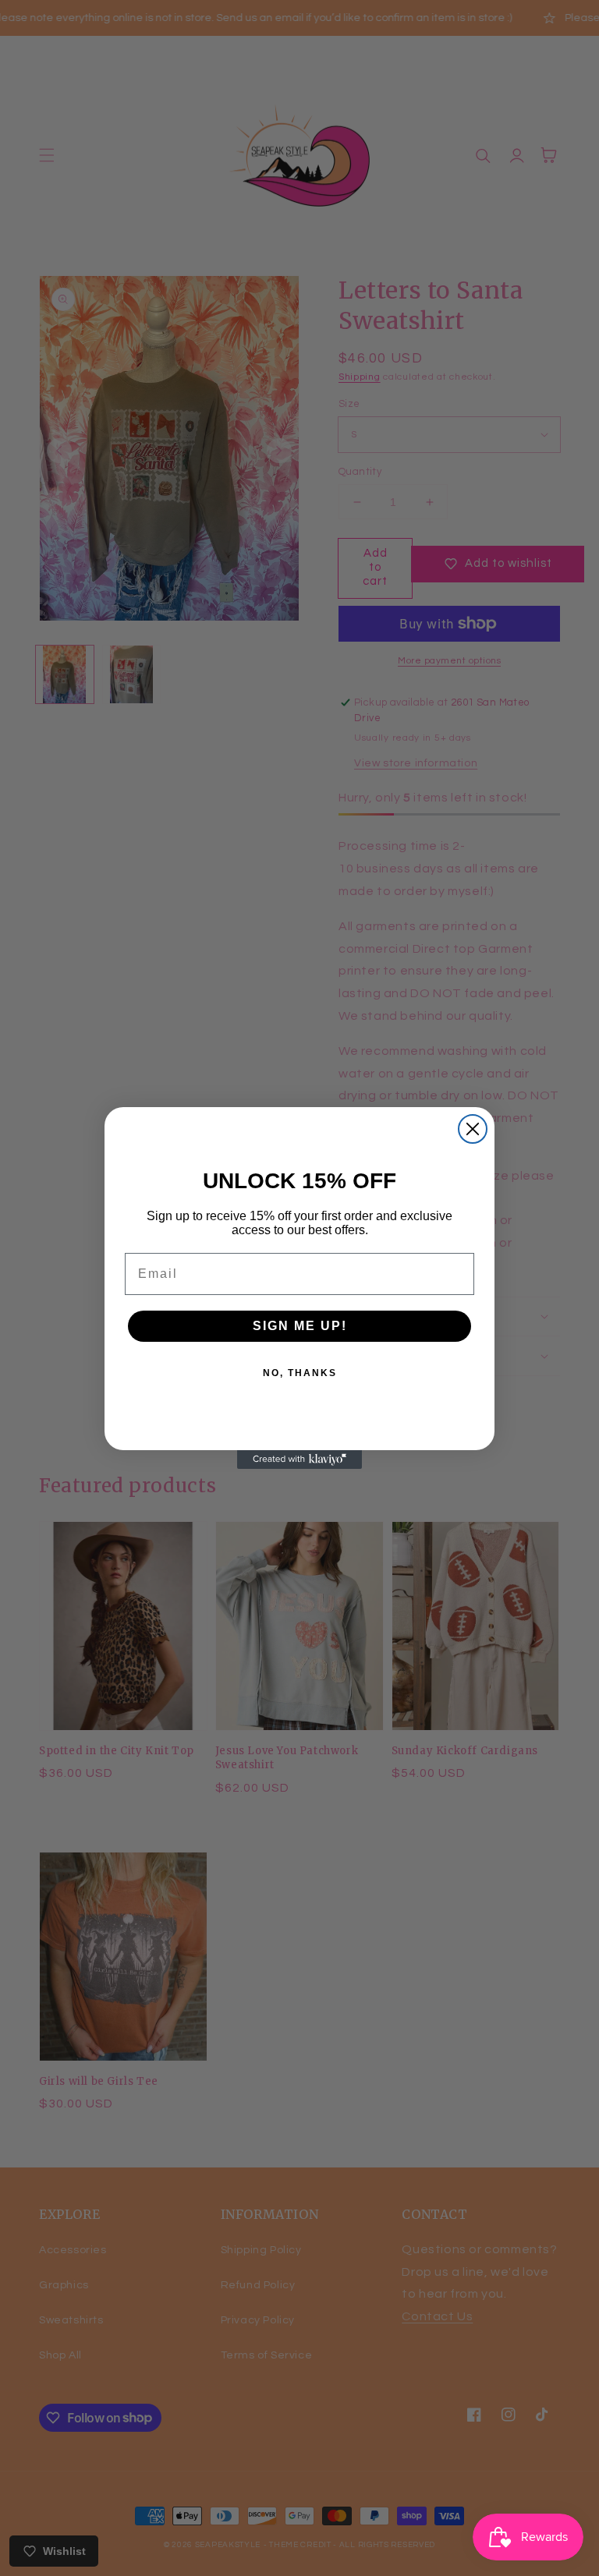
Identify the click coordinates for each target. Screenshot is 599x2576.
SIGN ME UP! (300, 1326)
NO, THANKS (300, 1373)
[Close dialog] (473, 1129)
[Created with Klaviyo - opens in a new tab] (299, 1460)
